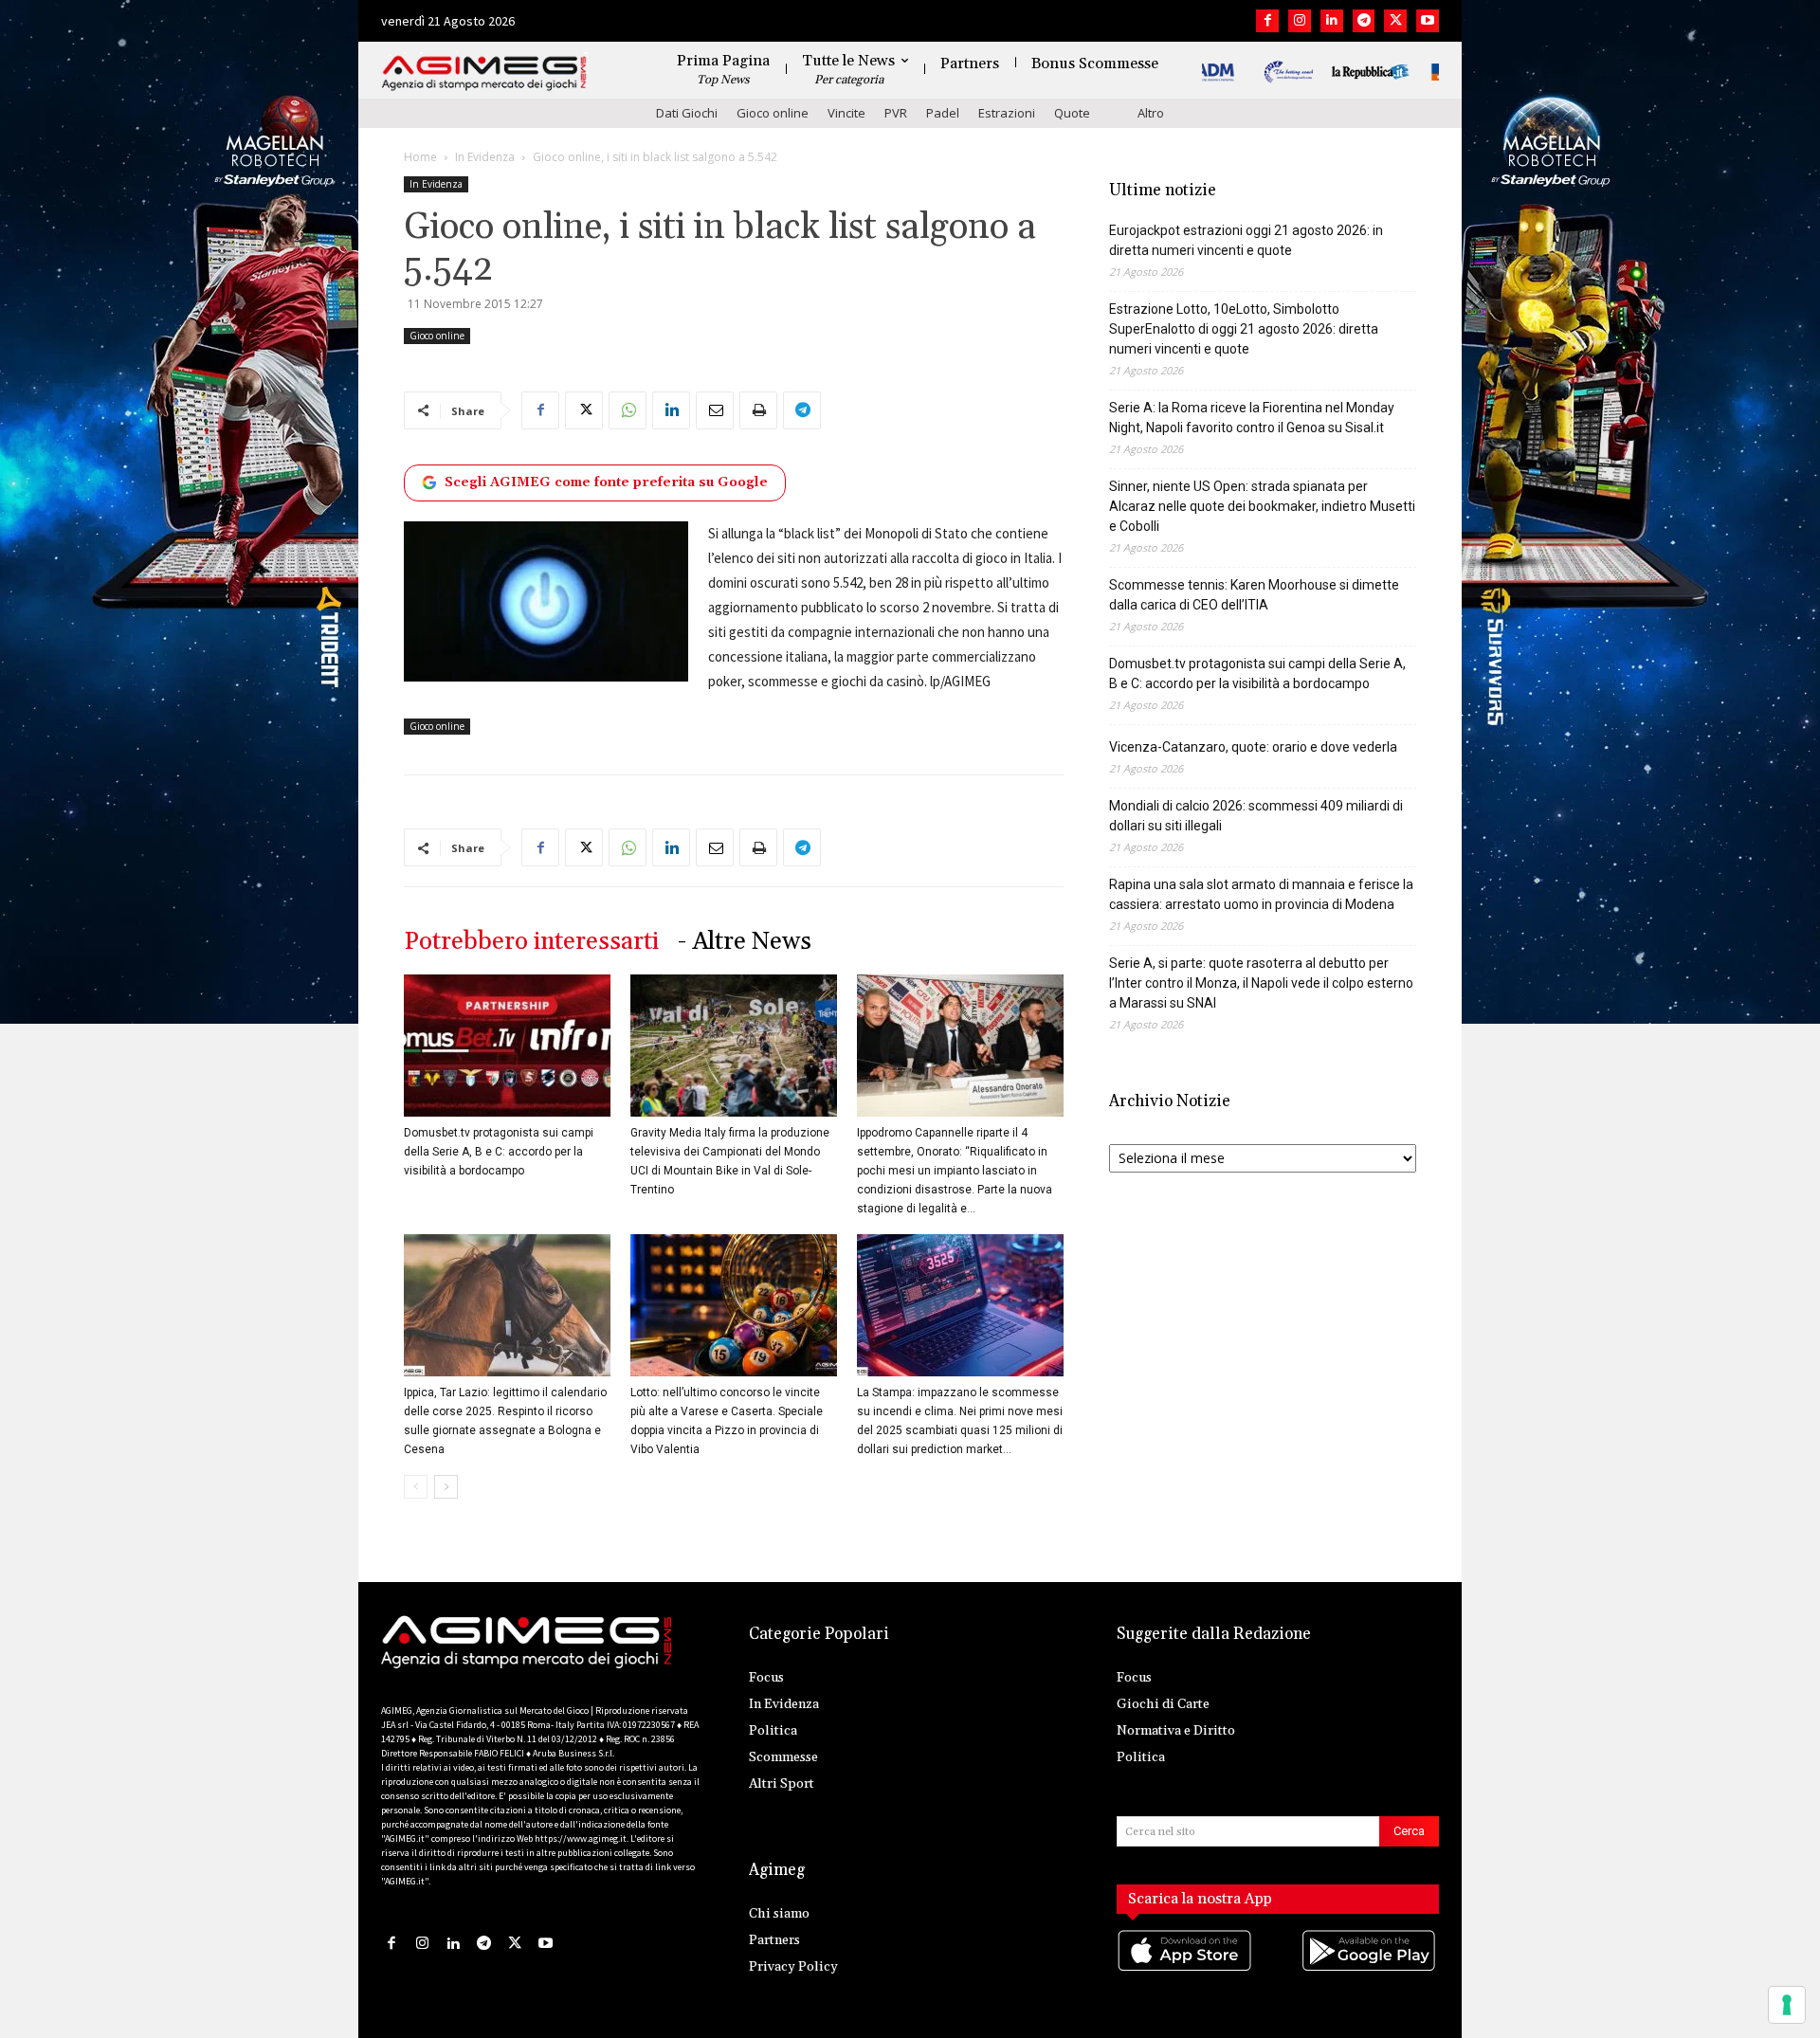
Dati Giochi (687, 113)
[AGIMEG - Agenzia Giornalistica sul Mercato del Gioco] (484, 73)
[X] (1395, 21)
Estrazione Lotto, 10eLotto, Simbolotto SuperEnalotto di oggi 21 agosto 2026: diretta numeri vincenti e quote (1244, 329)
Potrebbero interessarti (531, 942)
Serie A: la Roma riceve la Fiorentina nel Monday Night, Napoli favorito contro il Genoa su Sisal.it (1252, 418)
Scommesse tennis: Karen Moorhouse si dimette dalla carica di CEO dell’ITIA (1254, 595)
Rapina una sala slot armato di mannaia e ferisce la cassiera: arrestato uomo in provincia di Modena (1261, 894)
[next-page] (446, 1487)
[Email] (715, 410)
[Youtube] (1428, 21)
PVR (896, 113)
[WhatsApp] (628, 410)
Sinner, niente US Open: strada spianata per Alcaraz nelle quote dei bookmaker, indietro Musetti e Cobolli (1262, 506)
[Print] (758, 410)
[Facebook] (1267, 21)
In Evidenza (485, 157)
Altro (1151, 113)
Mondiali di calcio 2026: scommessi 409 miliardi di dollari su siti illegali (1256, 816)
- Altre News (745, 942)
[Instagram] (1300, 21)
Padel (943, 113)
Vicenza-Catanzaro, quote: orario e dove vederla (1253, 747)
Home (420, 157)
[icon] (1186, 1969)
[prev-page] (416, 1487)
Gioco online (773, 113)
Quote (1072, 113)
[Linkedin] (1332, 21)
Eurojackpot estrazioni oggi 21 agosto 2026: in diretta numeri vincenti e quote (1246, 240)
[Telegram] (1364, 21)
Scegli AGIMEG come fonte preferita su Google (606, 482)
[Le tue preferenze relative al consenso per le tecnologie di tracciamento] (1787, 2005)
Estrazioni (1007, 113)
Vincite (846, 113)
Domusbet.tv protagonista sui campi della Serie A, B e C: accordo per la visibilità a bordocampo (499, 1152)
